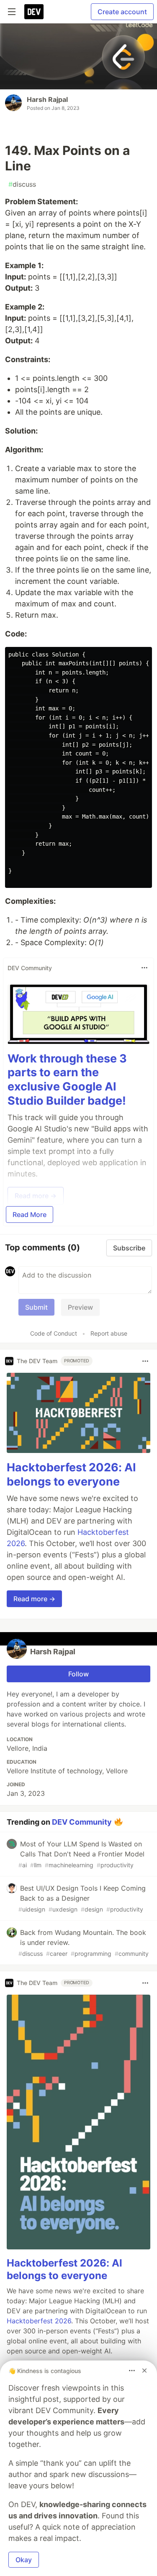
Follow (78, 1674)
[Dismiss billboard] (144, 2371)
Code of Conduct (54, 1333)
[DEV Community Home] (34, 12)
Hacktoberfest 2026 (39, 2321)
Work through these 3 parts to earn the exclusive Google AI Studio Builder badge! (67, 1080)
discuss (22, 184)
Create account (122, 12)
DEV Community (82, 1822)
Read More (30, 1214)
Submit (36, 1307)
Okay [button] (24, 2560)
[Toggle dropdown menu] (144, 968)
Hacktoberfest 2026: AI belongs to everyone (71, 1474)
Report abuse (109, 1333)
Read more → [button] (34, 1599)
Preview (80, 1307)
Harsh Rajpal (47, 99)
